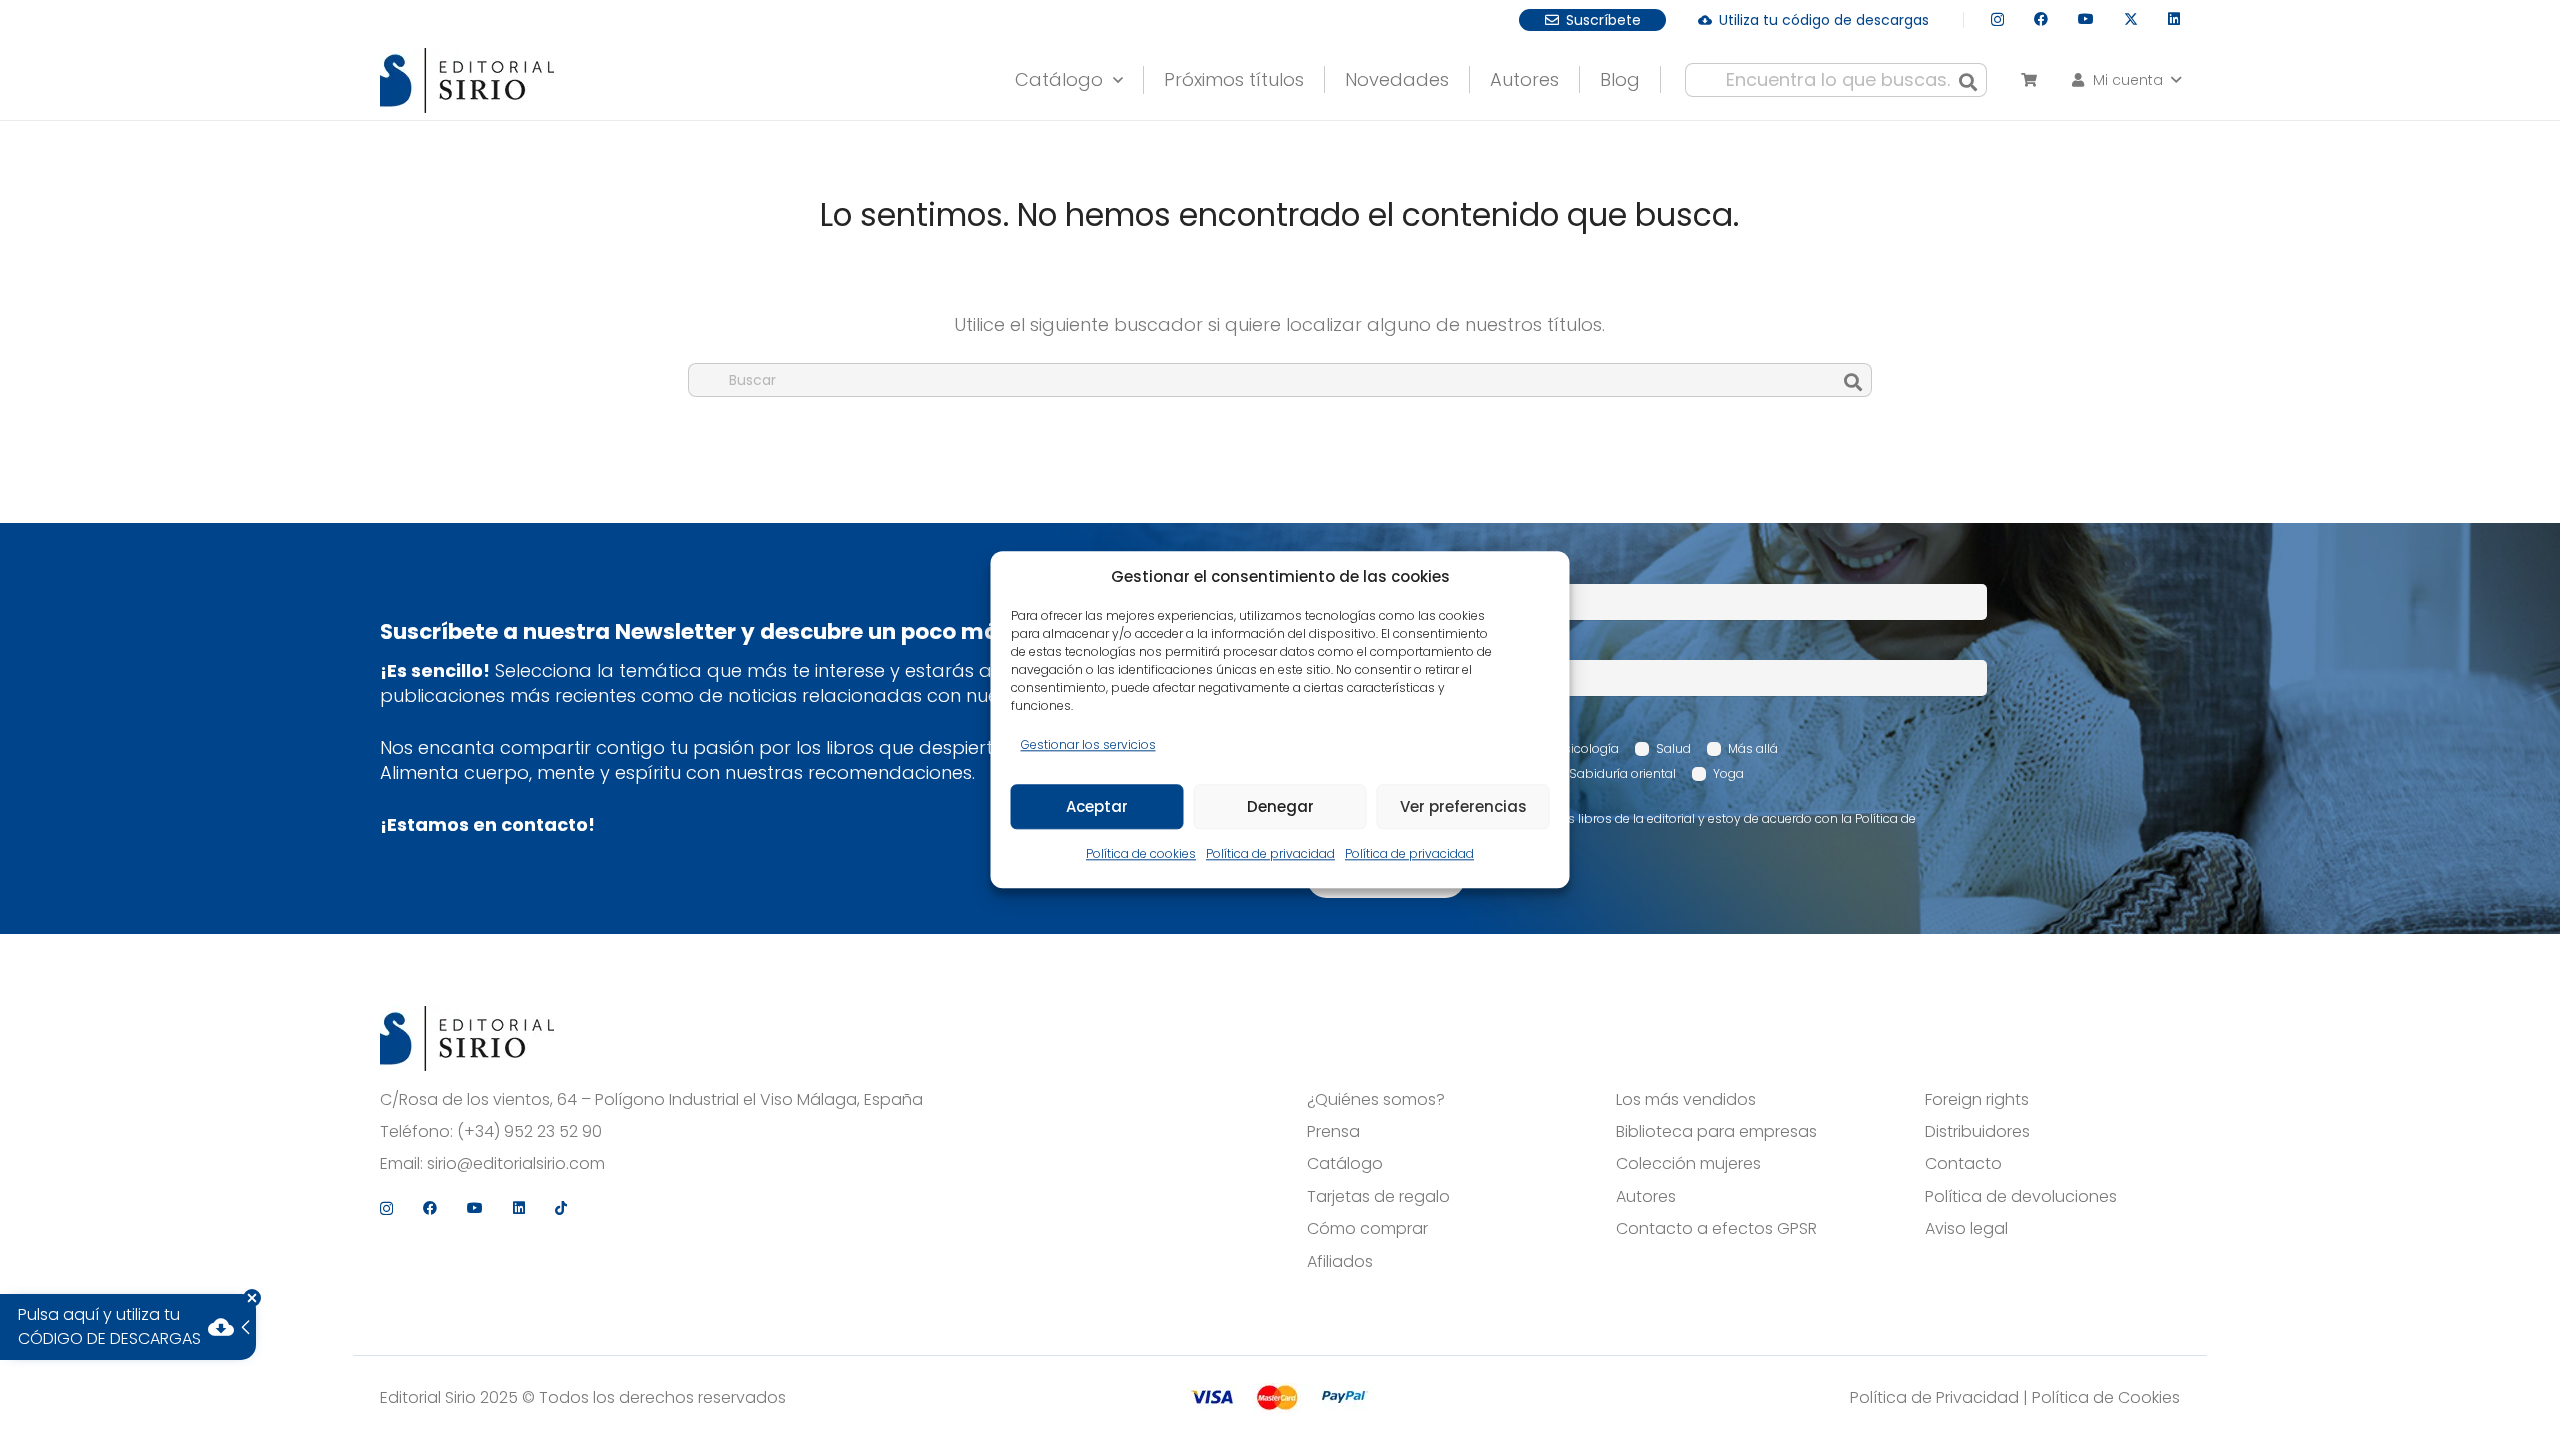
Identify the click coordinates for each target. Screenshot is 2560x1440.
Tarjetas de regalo (1378, 1197)
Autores (1646, 1197)
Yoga (1728, 773)
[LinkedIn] (2174, 19)
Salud (1673, 748)
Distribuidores (1977, 1132)
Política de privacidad (1270, 854)
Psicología (1588, 748)
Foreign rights (1977, 1100)
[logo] (467, 80)
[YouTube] (2086, 19)
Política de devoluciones (2021, 1197)
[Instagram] (1997, 19)
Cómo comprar (1367, 1229)
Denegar (1280, 806)
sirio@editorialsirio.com (516, 1164)
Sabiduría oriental (1622, 773)
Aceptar (1097, 806)
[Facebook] (2041, 19)
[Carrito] (2028, 80)
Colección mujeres (1688, 1164)
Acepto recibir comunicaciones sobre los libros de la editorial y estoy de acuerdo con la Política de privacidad (1622, 827)
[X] (2131, 19)
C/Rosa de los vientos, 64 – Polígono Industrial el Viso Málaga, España (651, 1100)
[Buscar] (1968, 80)
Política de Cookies (2106, 1397)
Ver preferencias (1463, 806)
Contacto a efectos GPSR (1716, 1229)
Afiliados (1340, 1262)
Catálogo (1345, 1164)
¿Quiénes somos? (1376, 1100)
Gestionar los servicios (1088, 744)
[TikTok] (561, 1208)
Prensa (1333, 1132)
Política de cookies (1141, 854)
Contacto (1963, 1164)
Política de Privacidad (1934, 1397)
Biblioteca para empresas (1716, 1132)
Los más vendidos (1686, 1100)
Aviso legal (1966, 1229)
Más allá (1753, 748)
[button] (1113, 74)
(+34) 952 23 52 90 (529, 1132)
